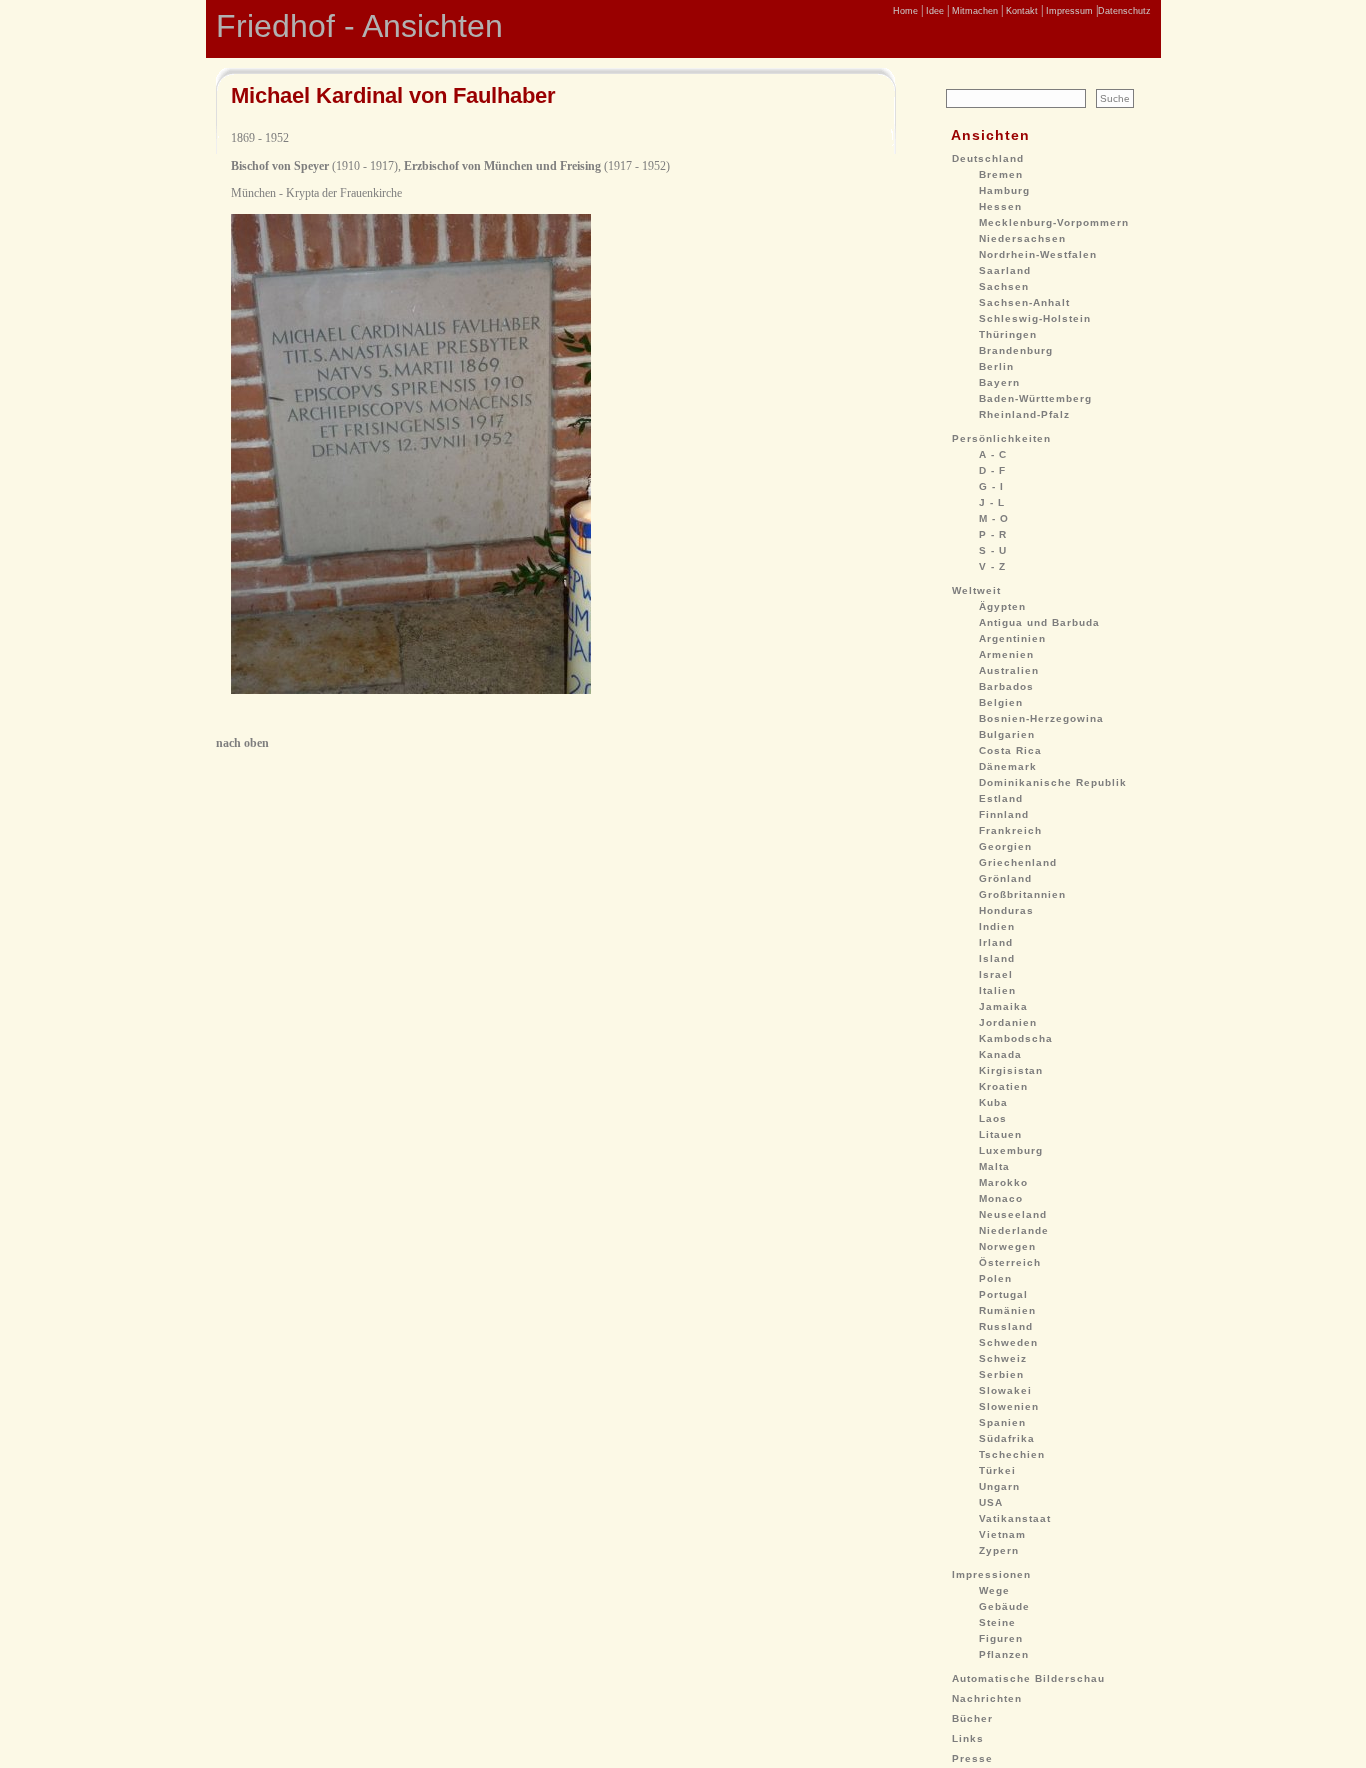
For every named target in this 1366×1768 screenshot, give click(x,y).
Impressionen (991, 1574)
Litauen (1000, 1134)
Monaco (1001, 1198)
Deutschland (988, 158)
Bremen (1001, 174)
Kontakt (1020, 11)
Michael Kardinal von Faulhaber (393, 95)
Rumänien (1007, 1310)
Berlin (996, 366)
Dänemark (1008, 766)
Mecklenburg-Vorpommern (1054, 222)
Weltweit (976, 590)
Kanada (1000, 1054)
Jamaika (1003, 1006)
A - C (993, 454)
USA (991, 1502)
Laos (993, 1118)
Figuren (1001, 1638)
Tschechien (1012, 1454)
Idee (933, 11)
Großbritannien (1022, 894)
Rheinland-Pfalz (1024, 414)
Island (997, 958)
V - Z (992, 566)
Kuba (993, 1102)
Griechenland (1018, 862)
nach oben (242, 743)
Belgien (1001, 702)
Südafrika (1007, 1438)
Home (905, 11)
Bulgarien (1007, 734)
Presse (972, 1758)
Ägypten (1002, 606)
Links (968, 1738)
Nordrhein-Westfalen (1038, 254)
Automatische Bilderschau (1028, 1678)
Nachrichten (987, 1698)
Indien (997, 926)
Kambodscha (1016, 1038)
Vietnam (1002, 1534)
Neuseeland (1013, 1214)
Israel (996, 974)
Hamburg (1004, 190)
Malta (994, 1166)
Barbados (1006, 686)
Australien (1009, 670)
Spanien (1002, 1422)
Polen (995, 1278)
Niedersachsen (1022, 238)
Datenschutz (1124, 11)
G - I (991, 486)
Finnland (1004, 814)
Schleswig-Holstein (1035, 318)
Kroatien (1003, 1086)
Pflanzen (1004, 1654)
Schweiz (1003, 1358)
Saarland (1005, 270)
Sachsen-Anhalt (1024, 302)
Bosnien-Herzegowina (1041, 718)
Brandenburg (1016, 350)
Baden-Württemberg (1035, 398)
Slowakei (1005, 1390)
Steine (997, 1622)
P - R (993, 534)
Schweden (1008, 1342)
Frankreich (1010, 830)
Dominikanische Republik (1053, 782)
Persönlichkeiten (1001, 438)
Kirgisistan (1011, 1070)
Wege (994, 1590)
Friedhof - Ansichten (359, 26)
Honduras (1006, 910)
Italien (997, 990)
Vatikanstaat (1015, 1518)
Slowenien (1009, 1406)
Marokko (1003, 1182)
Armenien (1006, 654)
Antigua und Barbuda (1039, 622)
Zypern (999, 1550)
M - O (994, 518)
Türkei (997, 1470)
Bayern (999, 382)
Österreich (1010, 1262)
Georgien (1005, 846)
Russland (1006, 1326)
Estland (1001, 798)
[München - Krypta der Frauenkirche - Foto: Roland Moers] (411, 690)
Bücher (972, 1718)
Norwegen (1007, 1246)
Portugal (1003, 1294)
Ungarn (999, 1486)
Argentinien (1012, 638)
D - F (992, 470)
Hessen (1000, 206)
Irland (996, 942)
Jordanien (1008, 1022)
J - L (992, 502)
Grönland (1005, 878)
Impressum (1068, 11)
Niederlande (1014, 1230)
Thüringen (1008, 334)
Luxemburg (1011, 1150)
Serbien (1001, 1374)
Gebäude (1004, 1606)
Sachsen (1004, 286)
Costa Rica (1010, 750)
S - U (993, 550)
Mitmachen (973, 11)
